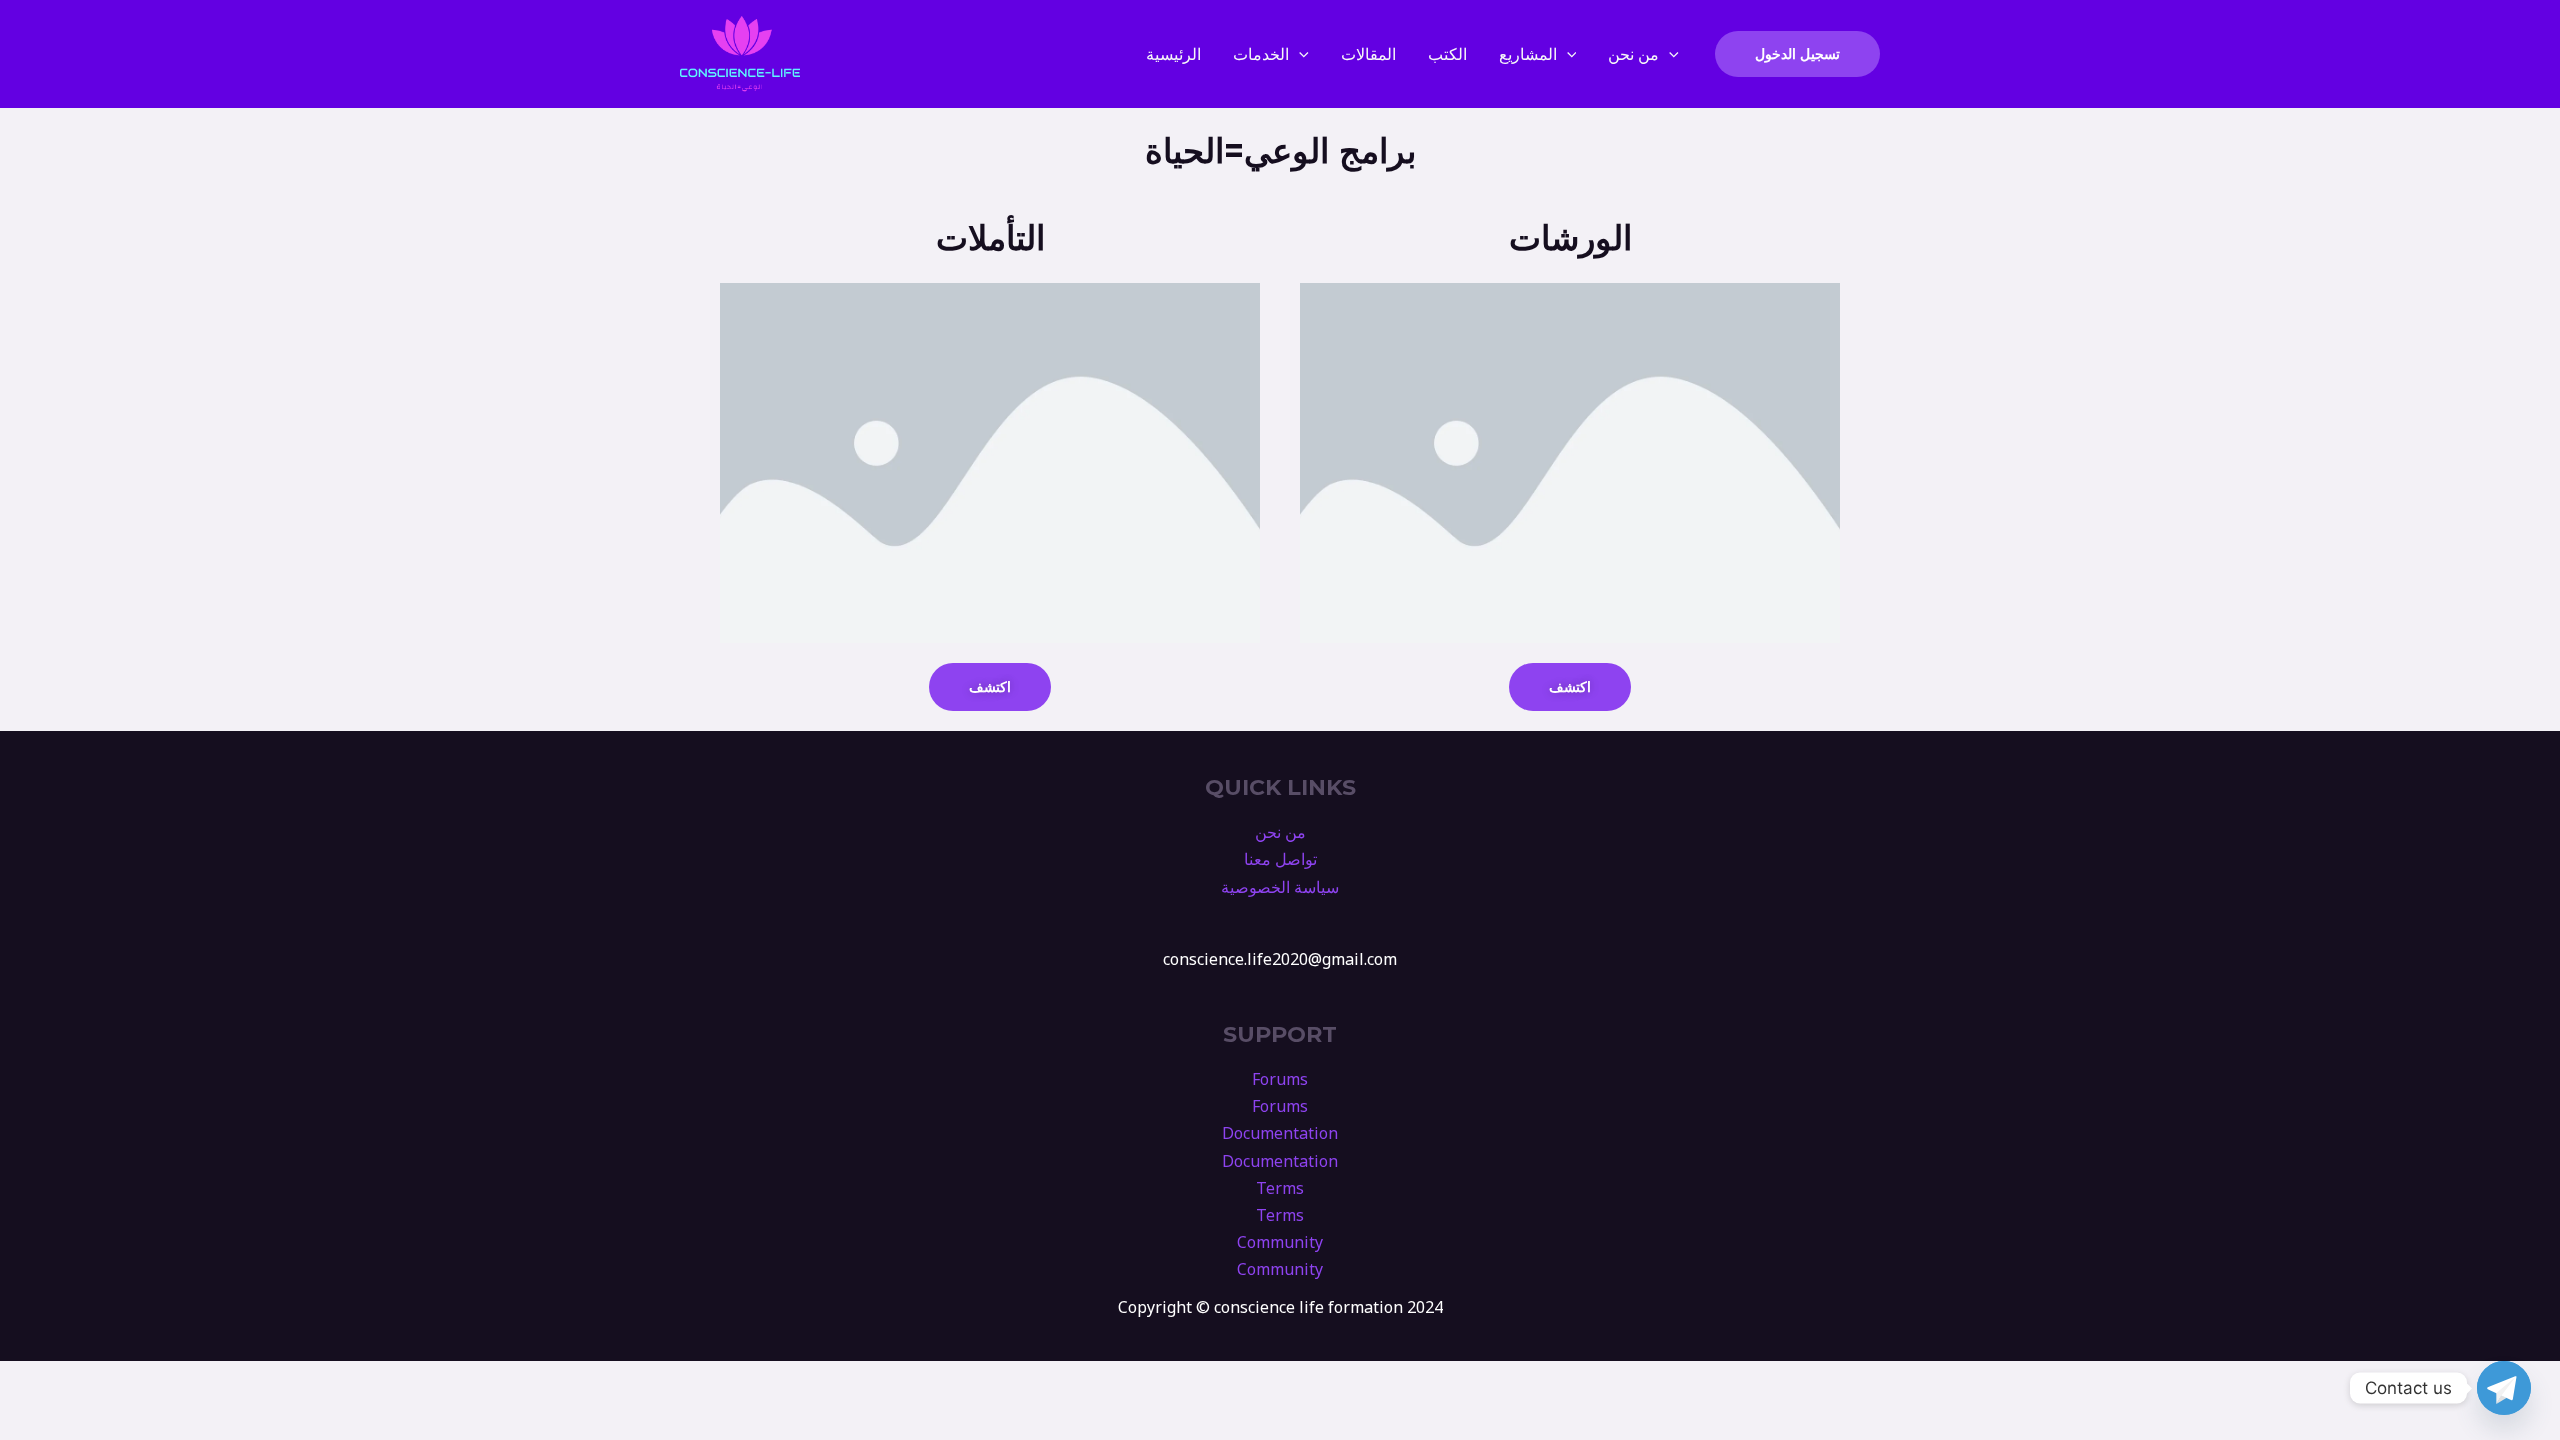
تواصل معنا (1280, 859)
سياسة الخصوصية (1280, 887)
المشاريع (1528, 54)
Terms (1280, 1188)
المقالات (1368, 54)
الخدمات (1261, 54)
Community (1280, 1242)
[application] (1299, 54)
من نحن (1633, 54)
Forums (1280, 1079)
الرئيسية (1173, 54)
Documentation (1280, 1133)
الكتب (1447, 54)
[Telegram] (2504, 1388)
